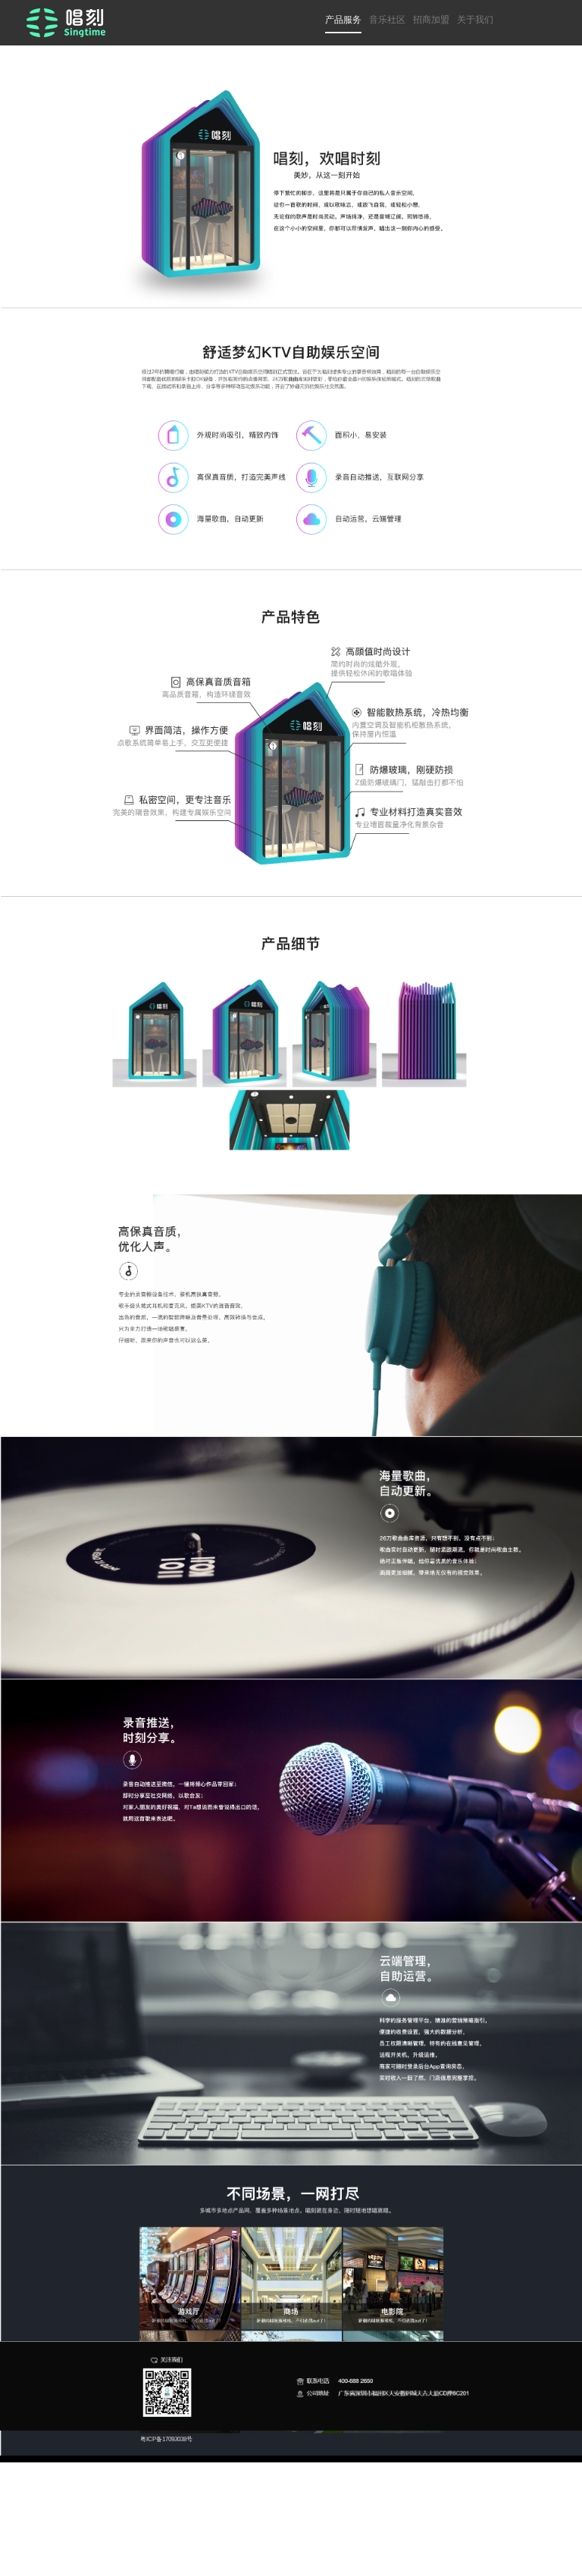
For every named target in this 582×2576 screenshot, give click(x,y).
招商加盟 (431, 20)
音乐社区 (387, 20)
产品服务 (343, 20)
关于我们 (475, 20)
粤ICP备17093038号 (166, 2439)
